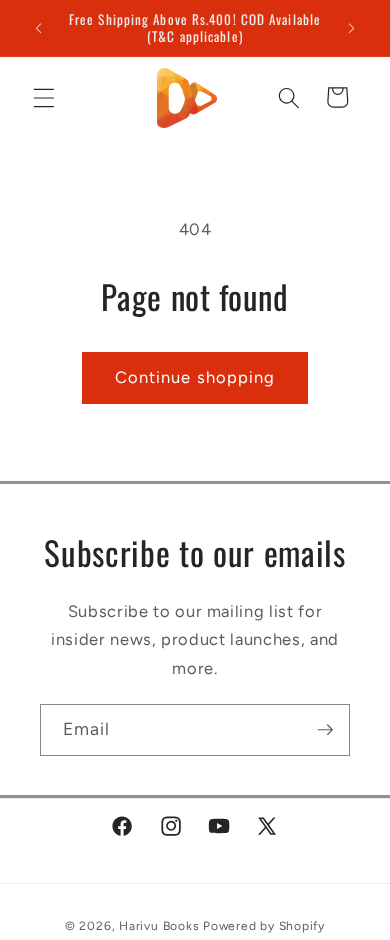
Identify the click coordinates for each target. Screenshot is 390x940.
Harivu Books (159, 926)
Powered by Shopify (264, 926)
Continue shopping (195, 377)
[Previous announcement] (39, 28)
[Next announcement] (352, 28)
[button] (44, 97)
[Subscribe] (325, 730)
